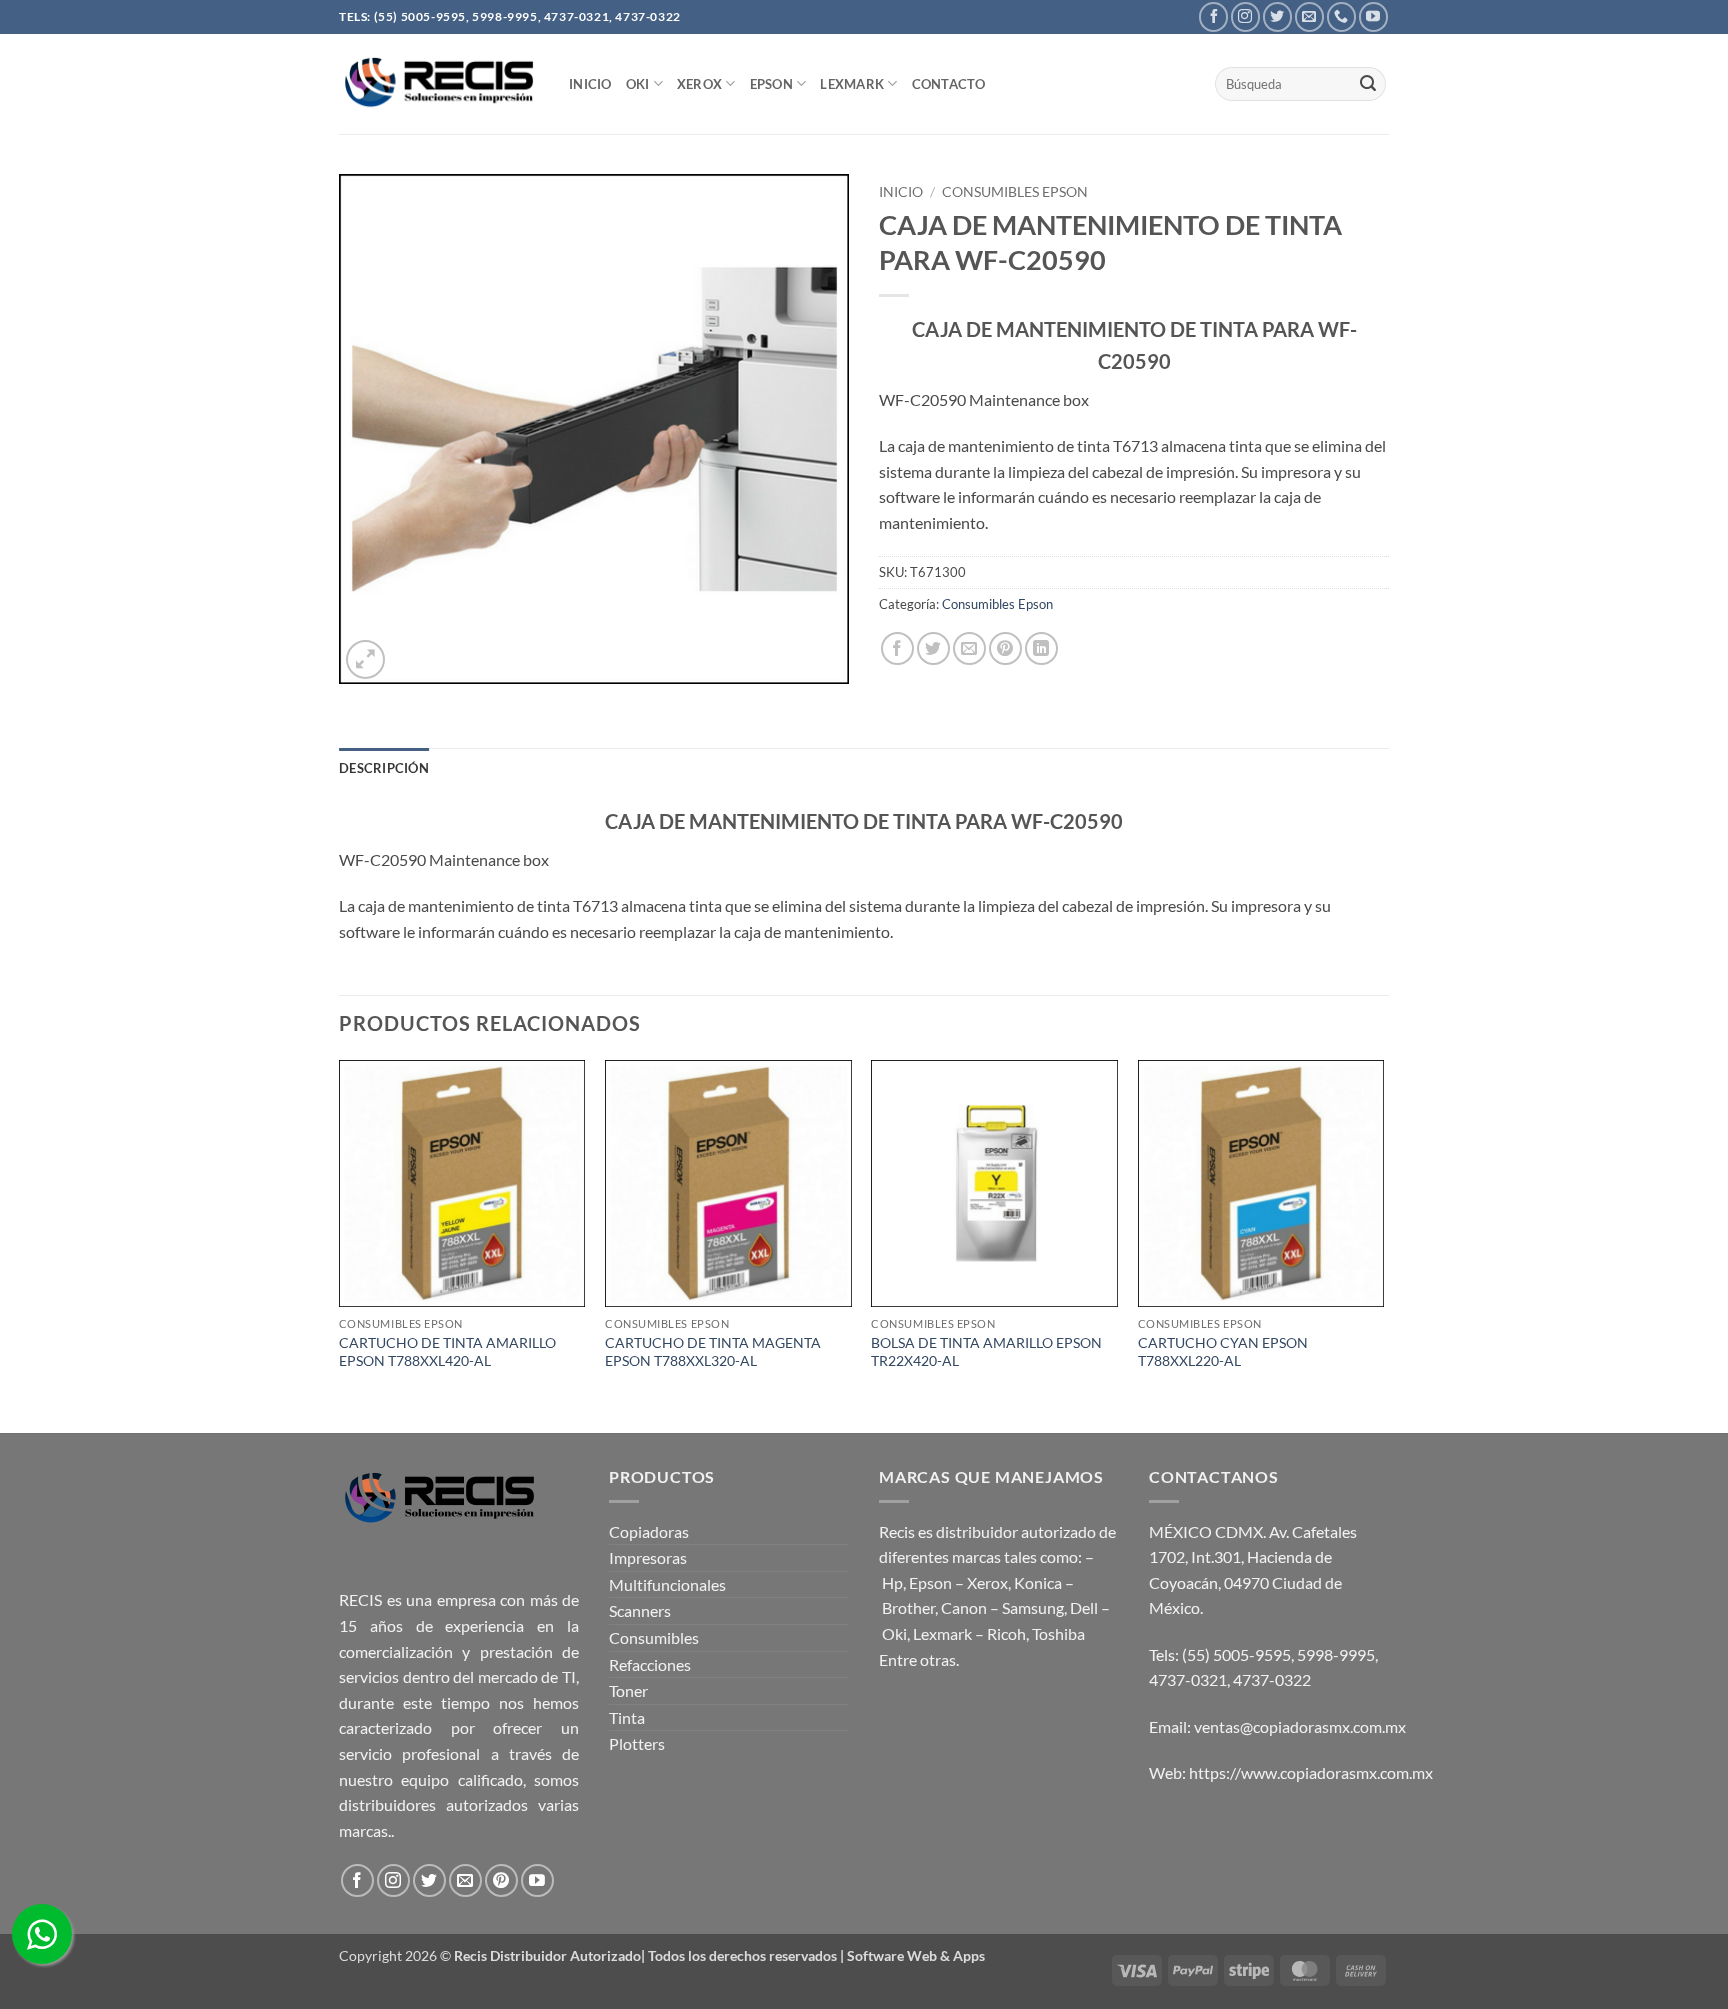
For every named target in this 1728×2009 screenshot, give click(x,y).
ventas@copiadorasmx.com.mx (1300, 1726)
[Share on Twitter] (933, 648)
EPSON (771, 84)
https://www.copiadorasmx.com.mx (1311, 1772)
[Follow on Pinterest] (501, 1880)
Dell (1084, 1607)
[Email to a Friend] (969, 648)
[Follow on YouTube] (1373, 16)
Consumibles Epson (1015, 192)
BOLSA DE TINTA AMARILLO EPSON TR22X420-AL (986, 1352)
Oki (894, 1633)
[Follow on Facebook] (1213, 16)
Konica (1038, 1582)
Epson (930, 1582)
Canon (964, 1607)
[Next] (1383, 1244)
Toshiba (1058, 1633)
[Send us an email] (1309, 16)
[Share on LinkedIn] (1041, 648)
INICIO (590, 84)
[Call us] (1341, 16)
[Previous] (340, 1244)
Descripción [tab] (384, 768)
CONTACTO (949, 84)
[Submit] (1368, 84)
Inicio (901, 192)
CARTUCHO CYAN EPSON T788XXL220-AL (1223, 1352)
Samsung (1033, 1607)
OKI (638, 84)
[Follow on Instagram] (1245, 16)
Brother (908, 1607)
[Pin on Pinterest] (1005, 648)
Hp (892, 1582)
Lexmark (852, 84)
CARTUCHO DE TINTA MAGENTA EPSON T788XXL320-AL (713, 1352)
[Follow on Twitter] (1277, 16)
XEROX (699, 84)
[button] (365, 659)
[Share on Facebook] (897, 648)
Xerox (987, 1582)
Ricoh (1006, 1633)
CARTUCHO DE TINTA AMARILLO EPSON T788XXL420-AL (447, 1352)
